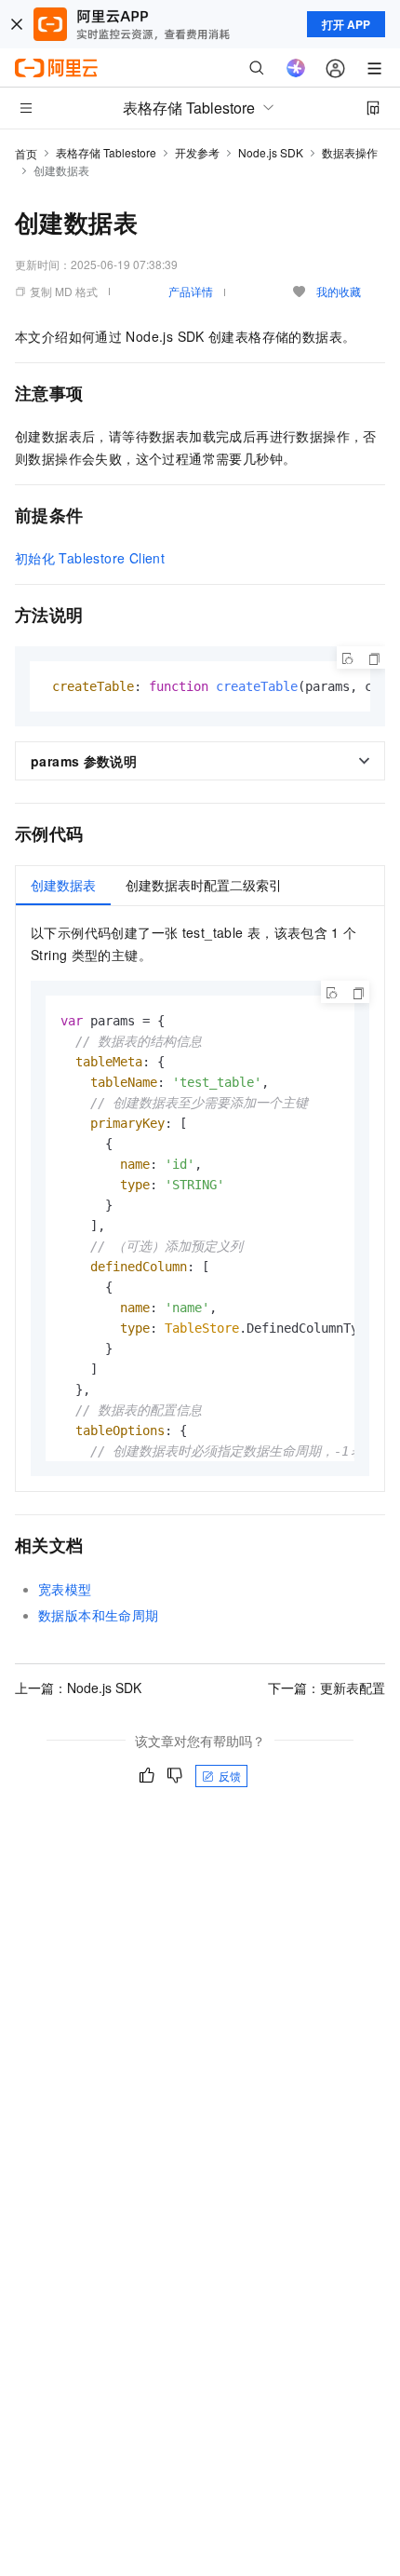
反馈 (230, 1776)
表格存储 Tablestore (106, 152)
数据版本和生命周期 (99, 1615)
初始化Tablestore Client (90, 558)
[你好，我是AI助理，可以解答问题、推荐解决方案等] (296, 68)
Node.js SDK (271, 152)
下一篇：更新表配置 (327, 1688)
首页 (26, 153)
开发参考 (197, 152)
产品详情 (191, 291)
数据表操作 (350, 152)
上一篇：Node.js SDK (78, 1688)
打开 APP (346, 24)
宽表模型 (65, 1589)
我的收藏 (339, 291)
